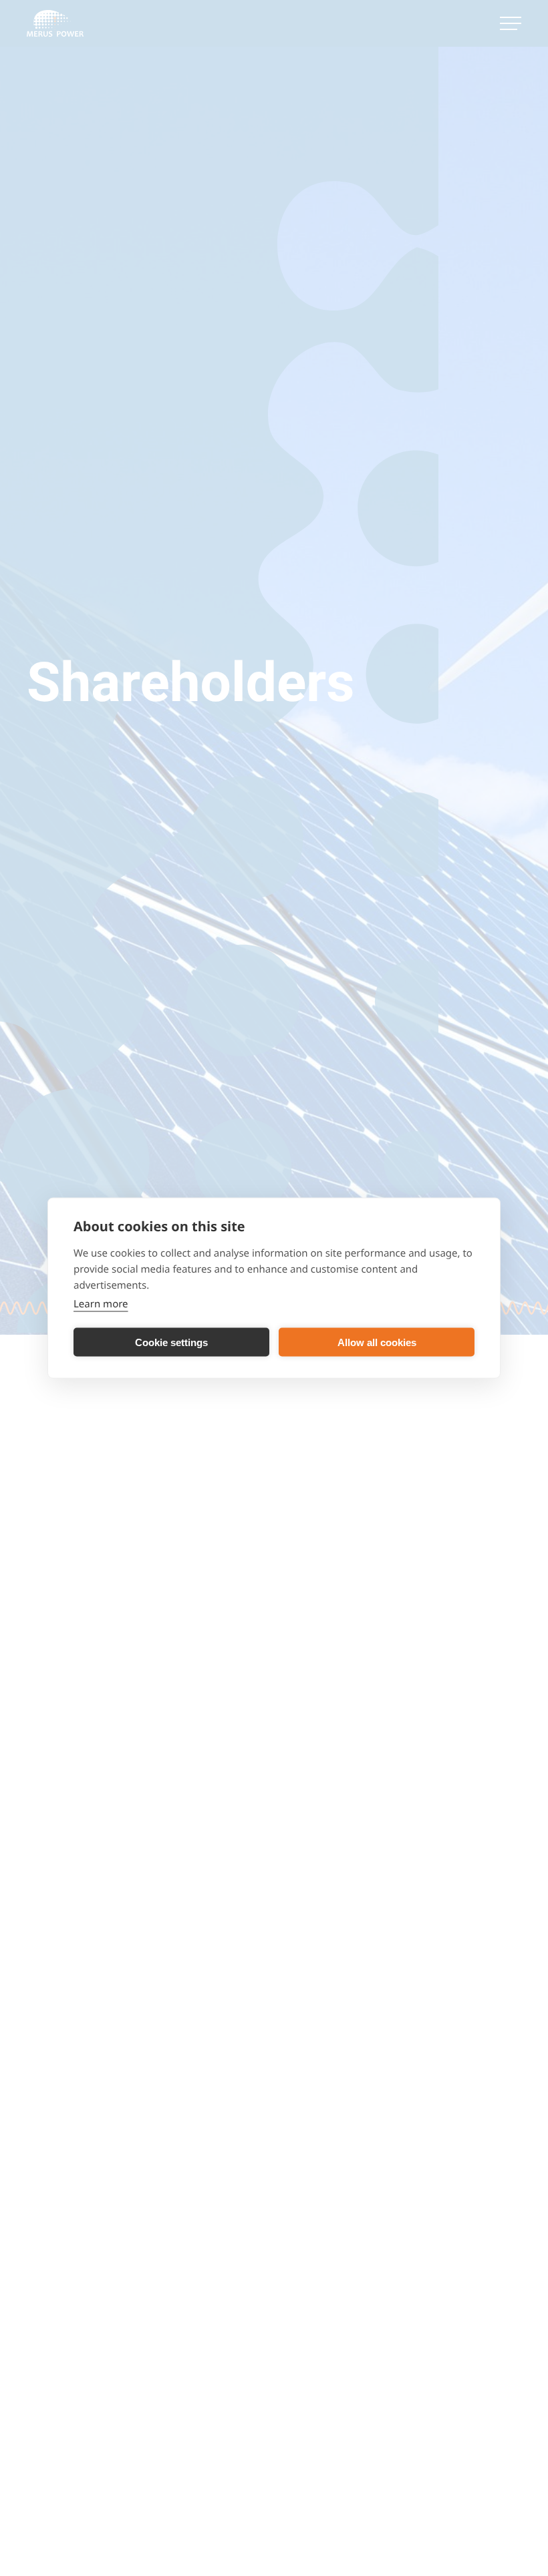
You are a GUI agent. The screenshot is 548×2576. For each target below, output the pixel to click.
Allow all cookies (377, 1342)
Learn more (101, 1304)
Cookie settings (171, 1342)
